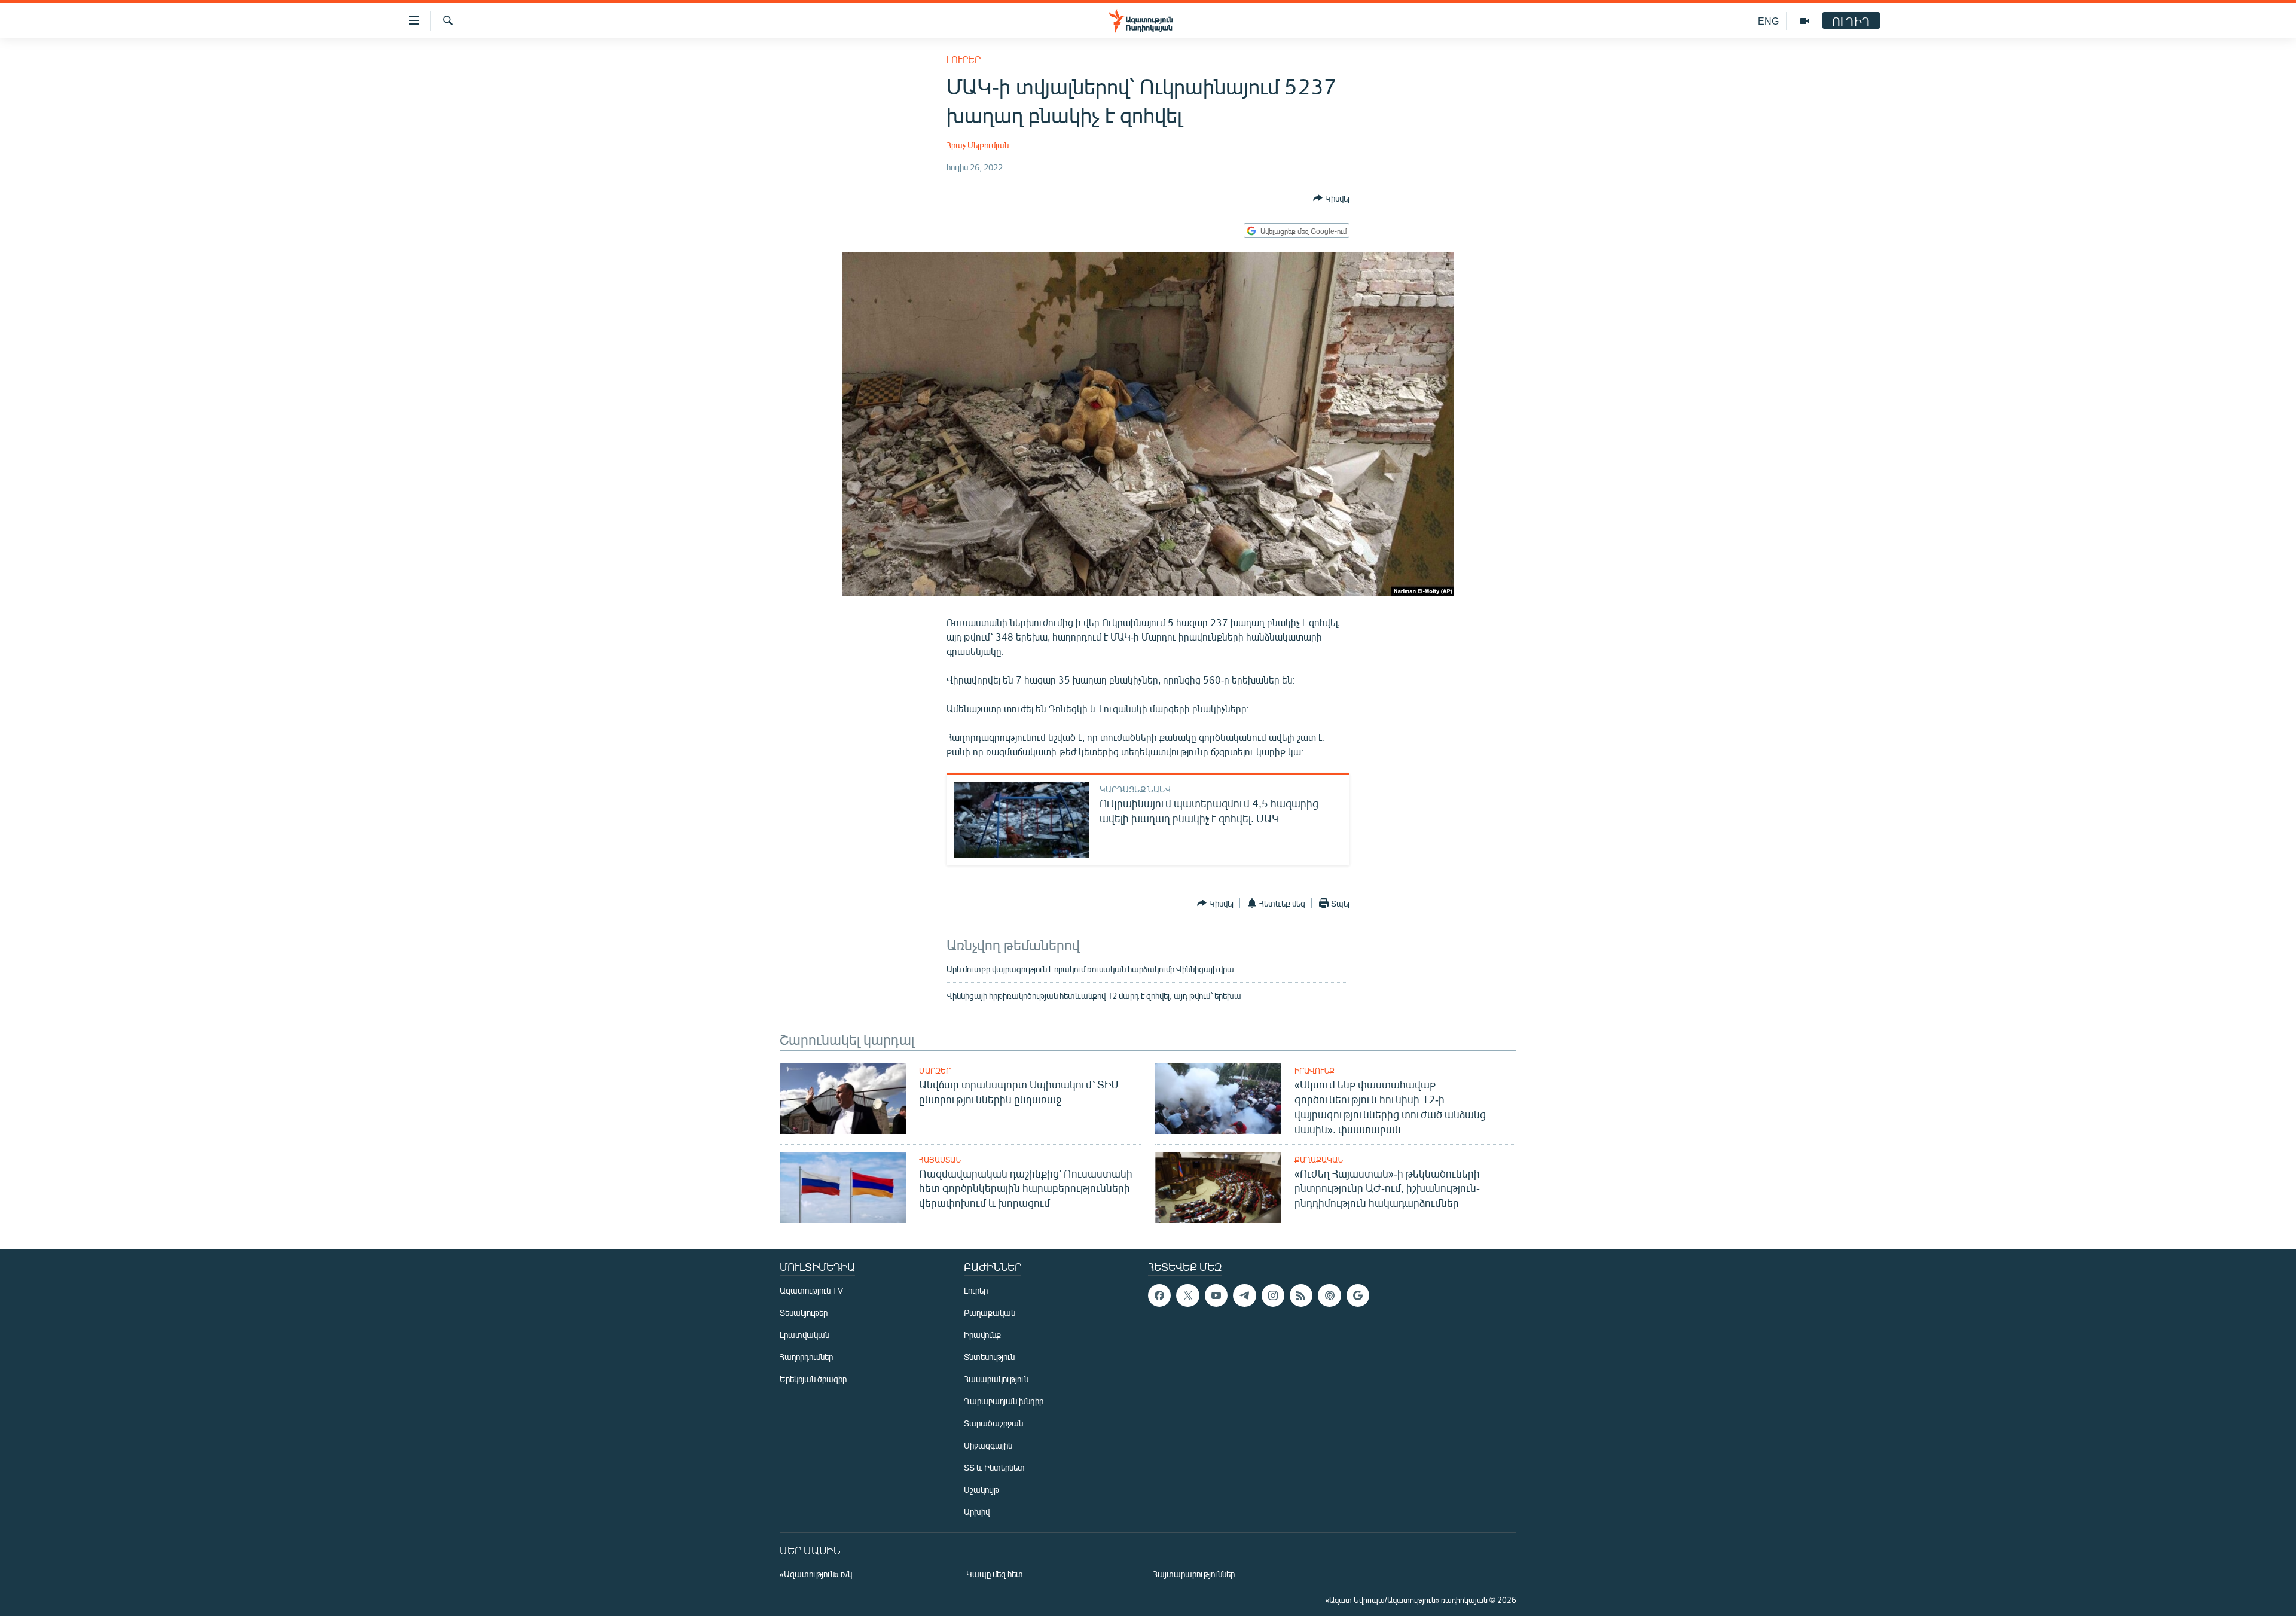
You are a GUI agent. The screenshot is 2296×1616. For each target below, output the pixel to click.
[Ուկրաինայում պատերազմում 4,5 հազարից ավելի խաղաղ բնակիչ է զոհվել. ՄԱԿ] (1022, 820)
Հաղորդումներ (806, 1357)
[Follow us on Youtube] (1216, 1295)
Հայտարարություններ (1194, 1574)
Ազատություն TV (811, 1290)
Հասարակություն (996, 1379)
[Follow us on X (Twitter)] (1187, 1295)
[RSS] (1301, 1295)
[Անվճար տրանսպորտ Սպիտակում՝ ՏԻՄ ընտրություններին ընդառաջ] (843, 1098)
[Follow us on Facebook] (1159, 1295)
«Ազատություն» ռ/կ (816, 1574)
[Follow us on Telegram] (1244, 1295)
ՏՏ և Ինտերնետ (994, 1467)
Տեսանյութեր (804, 1312)
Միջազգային (988, 1445)
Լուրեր (964, 60)
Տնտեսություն (989, 1357)
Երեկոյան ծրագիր (813, 1379)
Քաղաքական (1319, 1160)
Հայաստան (940, 1160)
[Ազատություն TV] (1805, 21)
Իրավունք (1315, 1071)
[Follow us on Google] (1358, 1295)
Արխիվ (977, 1512)
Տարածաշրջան (993, 1423)
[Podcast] (1329, 1295)
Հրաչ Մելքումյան (978, 145)
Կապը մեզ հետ (995, 1574)
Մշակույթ (981, 1490)
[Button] (1331, 198)
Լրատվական (804, 1335)
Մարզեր (935, 1071)
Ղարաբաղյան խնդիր (1004, 1401)
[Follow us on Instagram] (1273, 1295)
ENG (1768, 21)
